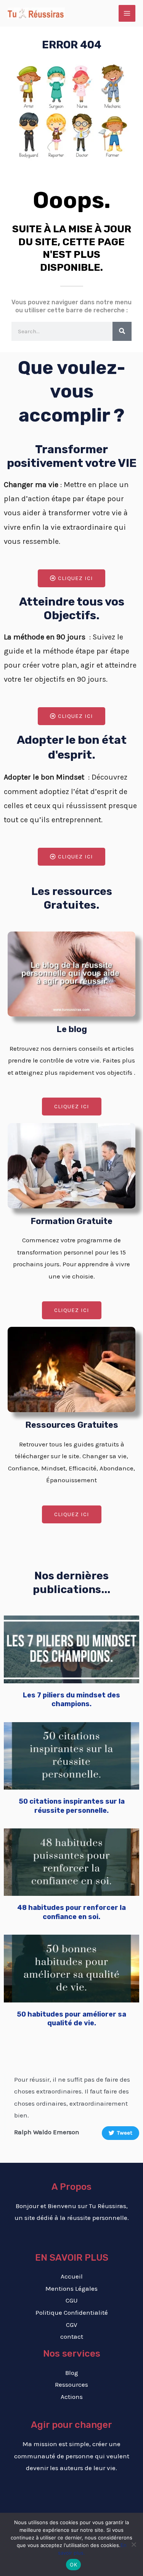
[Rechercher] (122, 331)
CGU (72, 2300)
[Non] (133, 2544)
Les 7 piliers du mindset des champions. (71, 1699)
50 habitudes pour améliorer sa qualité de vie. (71, 2019)
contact (72, 2336)
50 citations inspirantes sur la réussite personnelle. (72, 1806)
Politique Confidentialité (72, 2312)
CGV (72, 2325)
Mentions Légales (71, 2288)
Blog (72, 2373)
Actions (72, 2397)
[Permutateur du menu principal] (127, 13)
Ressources (71, 2384)
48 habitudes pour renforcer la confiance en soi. (71, 1912)
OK (73, 2565)
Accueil (72, 2276)
